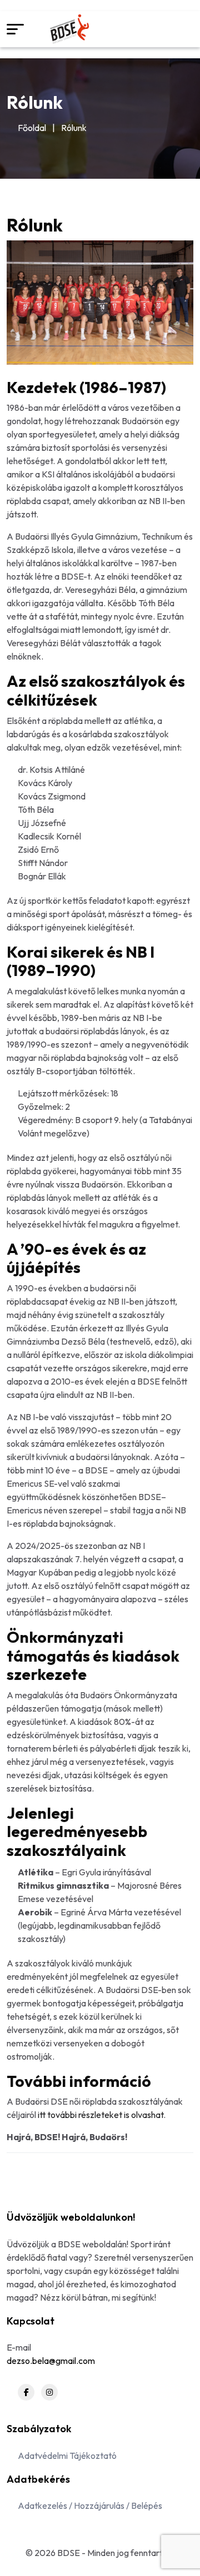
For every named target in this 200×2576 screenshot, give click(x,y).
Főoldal (32, 128)
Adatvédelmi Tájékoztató (67, 2456)
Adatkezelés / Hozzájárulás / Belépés (90, 2505)
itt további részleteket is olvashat (101, 2115)
